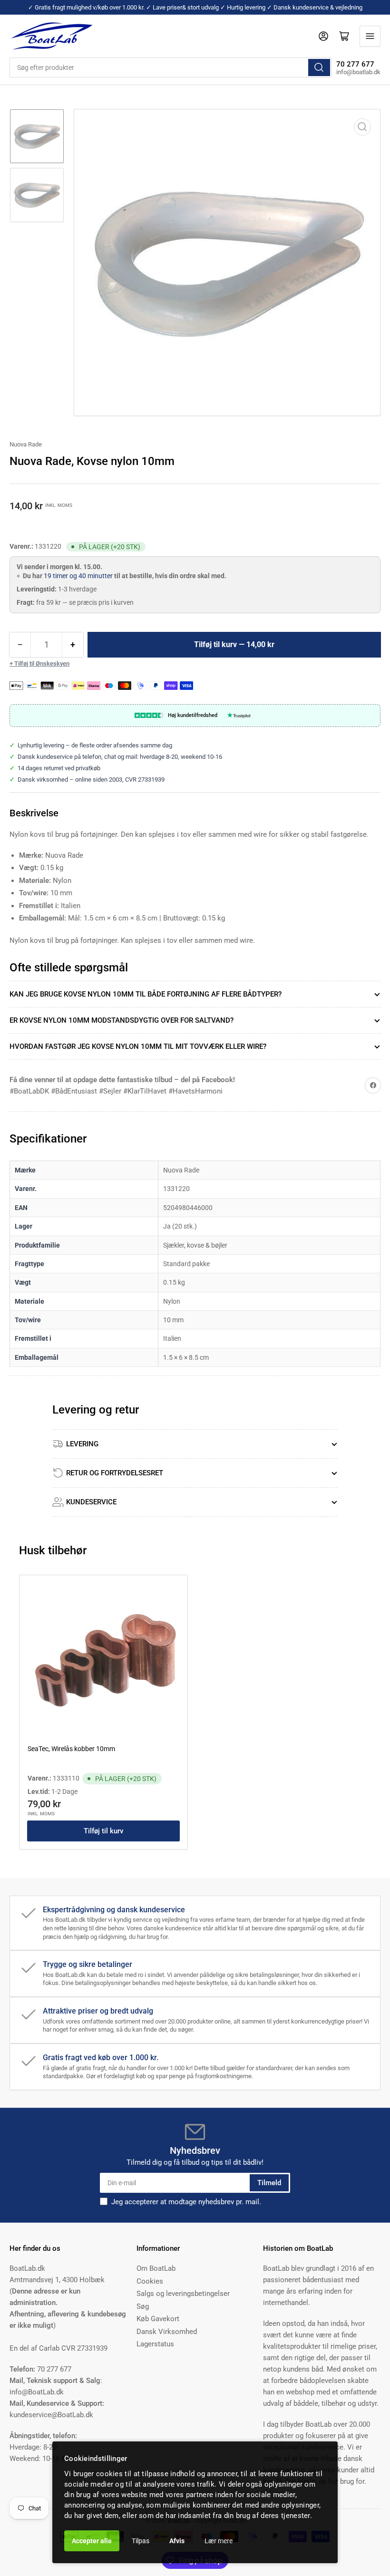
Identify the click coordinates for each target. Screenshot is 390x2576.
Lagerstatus (155, 2344)
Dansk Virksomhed (167, 2332)
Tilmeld (269, 2183)
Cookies (150, 2281)
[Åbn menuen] (370, 36)
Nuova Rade (26, 444)
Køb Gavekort (158, 2319)
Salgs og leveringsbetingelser (183, 2294)
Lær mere (219, 2541)
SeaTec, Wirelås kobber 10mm (71, 1749)
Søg (143, 2306)
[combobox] (171, 68)
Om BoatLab (156, 2268)
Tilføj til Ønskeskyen (42, 663)
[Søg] (319, 68)
